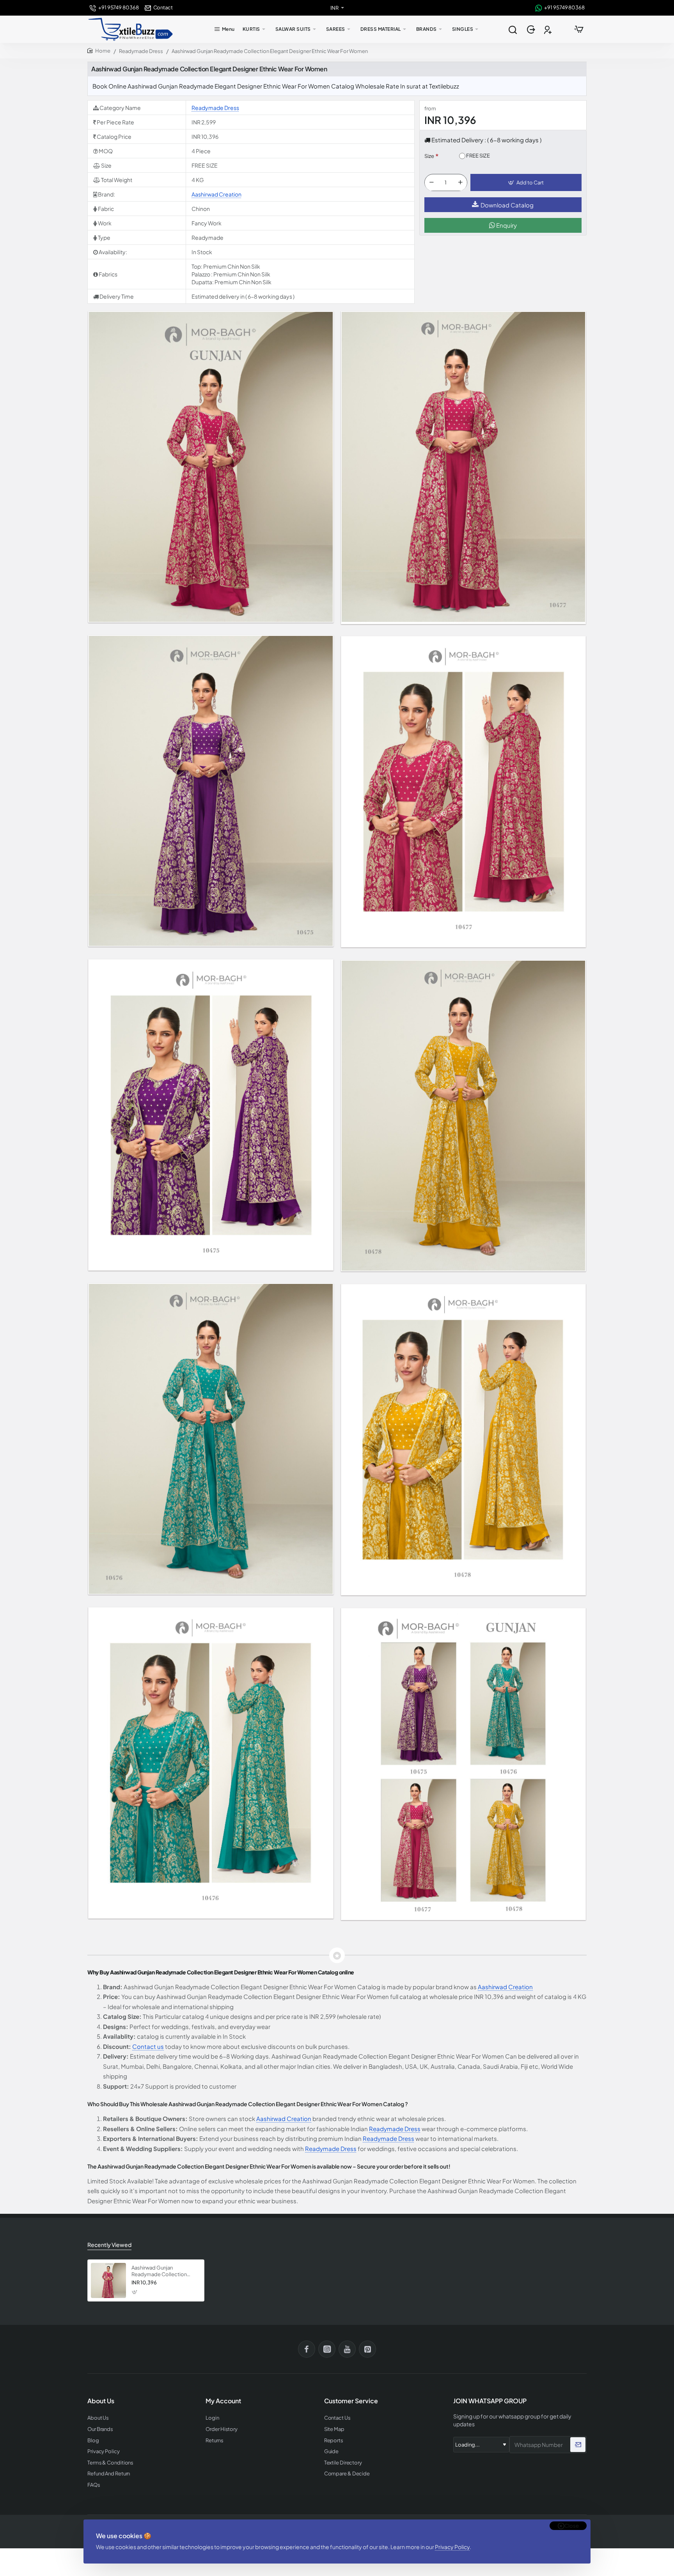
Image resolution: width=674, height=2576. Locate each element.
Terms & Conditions (110, 2463)
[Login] (532, 29)
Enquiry (506, 226)
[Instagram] (327, 2349)
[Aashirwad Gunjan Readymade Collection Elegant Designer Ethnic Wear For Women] (108, 2280)
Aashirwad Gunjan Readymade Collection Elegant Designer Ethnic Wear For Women (160, 2271)
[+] (460, 183)
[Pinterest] (367, 2349)
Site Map (334, 2429)
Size (429, 156)
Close (572, 2526)
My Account (223, 2401)
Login (212, 2418)
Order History (222, 2429)
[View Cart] (579, 29)
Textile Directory (343, 2463)
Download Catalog (507, 205)
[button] (526, 183)
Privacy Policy (452, 2547)
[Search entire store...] (513, 29)
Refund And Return (109, 2474)
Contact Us (337, 2418)
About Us (98, 2418)
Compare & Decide (347, 2474)
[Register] (549, 29)
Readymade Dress (141, 51)
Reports (334, 2441)
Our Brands (100, 2429)
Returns (214, 2441)
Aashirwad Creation (216, 194)
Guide (332, 2451)
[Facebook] (307, 2349)
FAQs (94, 2485)
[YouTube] (347, 2349)
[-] (431, 183)
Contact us (148, 2046)
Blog (93, 2441)
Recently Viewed (109, 2245)
